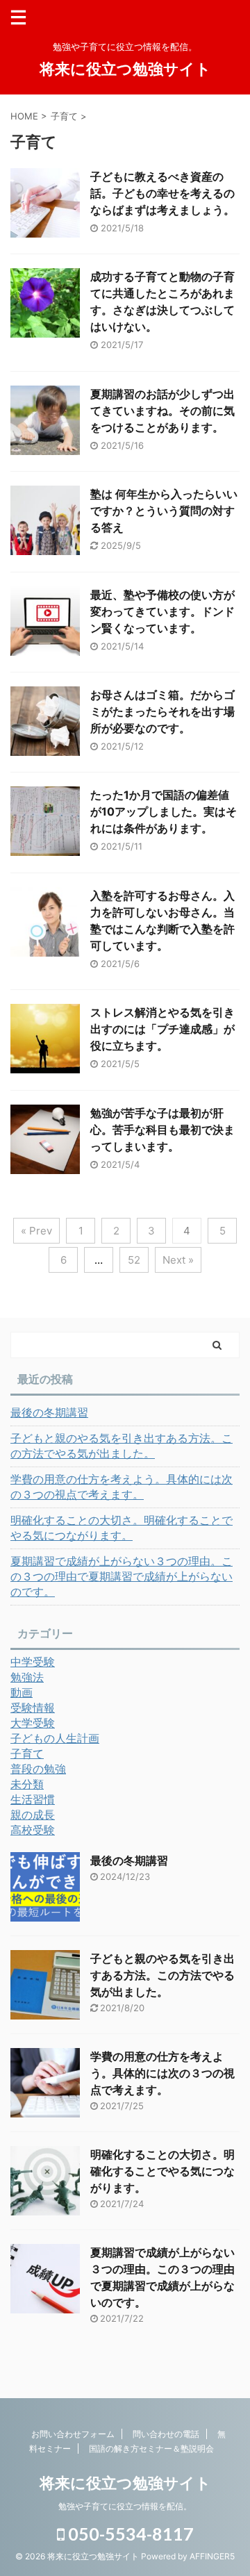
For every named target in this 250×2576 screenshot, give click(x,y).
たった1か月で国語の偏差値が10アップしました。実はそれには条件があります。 (164, 811)
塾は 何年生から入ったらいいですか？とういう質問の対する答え (164, 511)
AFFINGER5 (212, 2556)
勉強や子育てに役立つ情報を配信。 (125, 2506)
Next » (178, 1260)
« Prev (36, 1231)
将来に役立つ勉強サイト (125, 69)
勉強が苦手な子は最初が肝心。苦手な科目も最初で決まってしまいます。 (162, 1130)
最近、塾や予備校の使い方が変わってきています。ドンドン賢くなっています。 (162, 611)
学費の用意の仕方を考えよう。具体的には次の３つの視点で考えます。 (122, 1487)
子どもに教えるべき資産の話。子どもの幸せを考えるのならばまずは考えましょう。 (162, 193)
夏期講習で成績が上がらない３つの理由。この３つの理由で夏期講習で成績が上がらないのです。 (122, 1576)
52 (134, 1260)
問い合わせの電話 (166, 2434)
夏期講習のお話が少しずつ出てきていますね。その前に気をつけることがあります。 (162, 411)
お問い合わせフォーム (73, 2434)
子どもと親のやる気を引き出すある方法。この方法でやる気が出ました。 (122, 1446)
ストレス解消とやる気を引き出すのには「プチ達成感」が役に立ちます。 (162, 1029)
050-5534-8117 (129, 2534)
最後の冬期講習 (49, 1412)
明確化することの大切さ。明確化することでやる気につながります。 (122, 1528)
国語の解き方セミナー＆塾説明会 (151, 2449)
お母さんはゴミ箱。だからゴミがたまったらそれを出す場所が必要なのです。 (162, 711)
